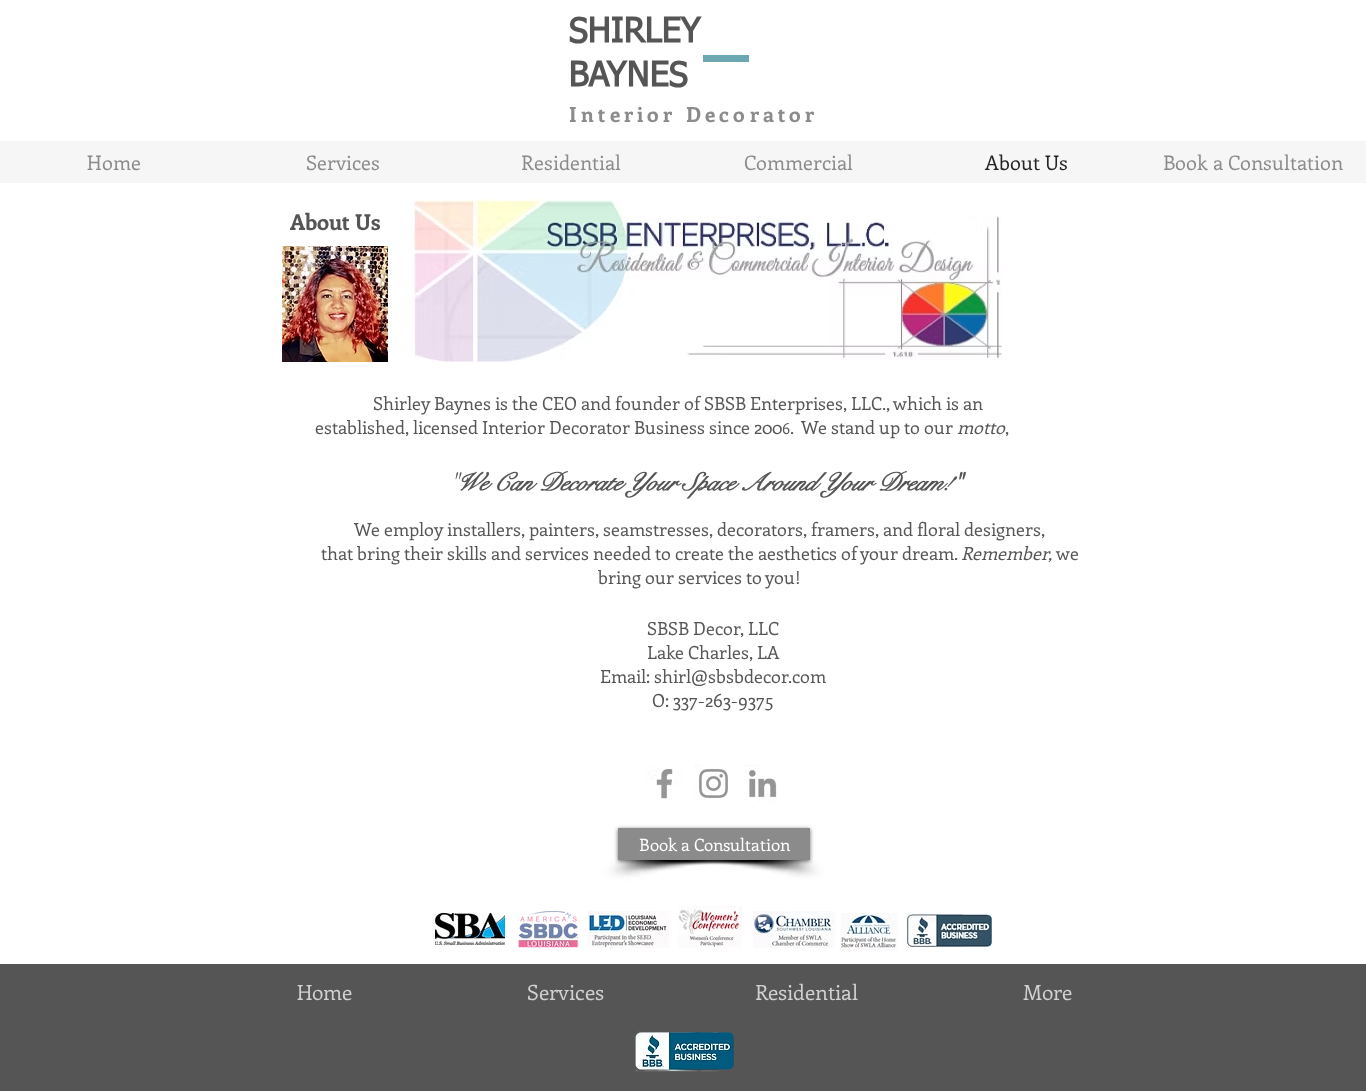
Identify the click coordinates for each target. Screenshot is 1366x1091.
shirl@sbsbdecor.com (740, 676)
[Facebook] (664, 783)
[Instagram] (713, 783)
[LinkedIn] (762, 783)
